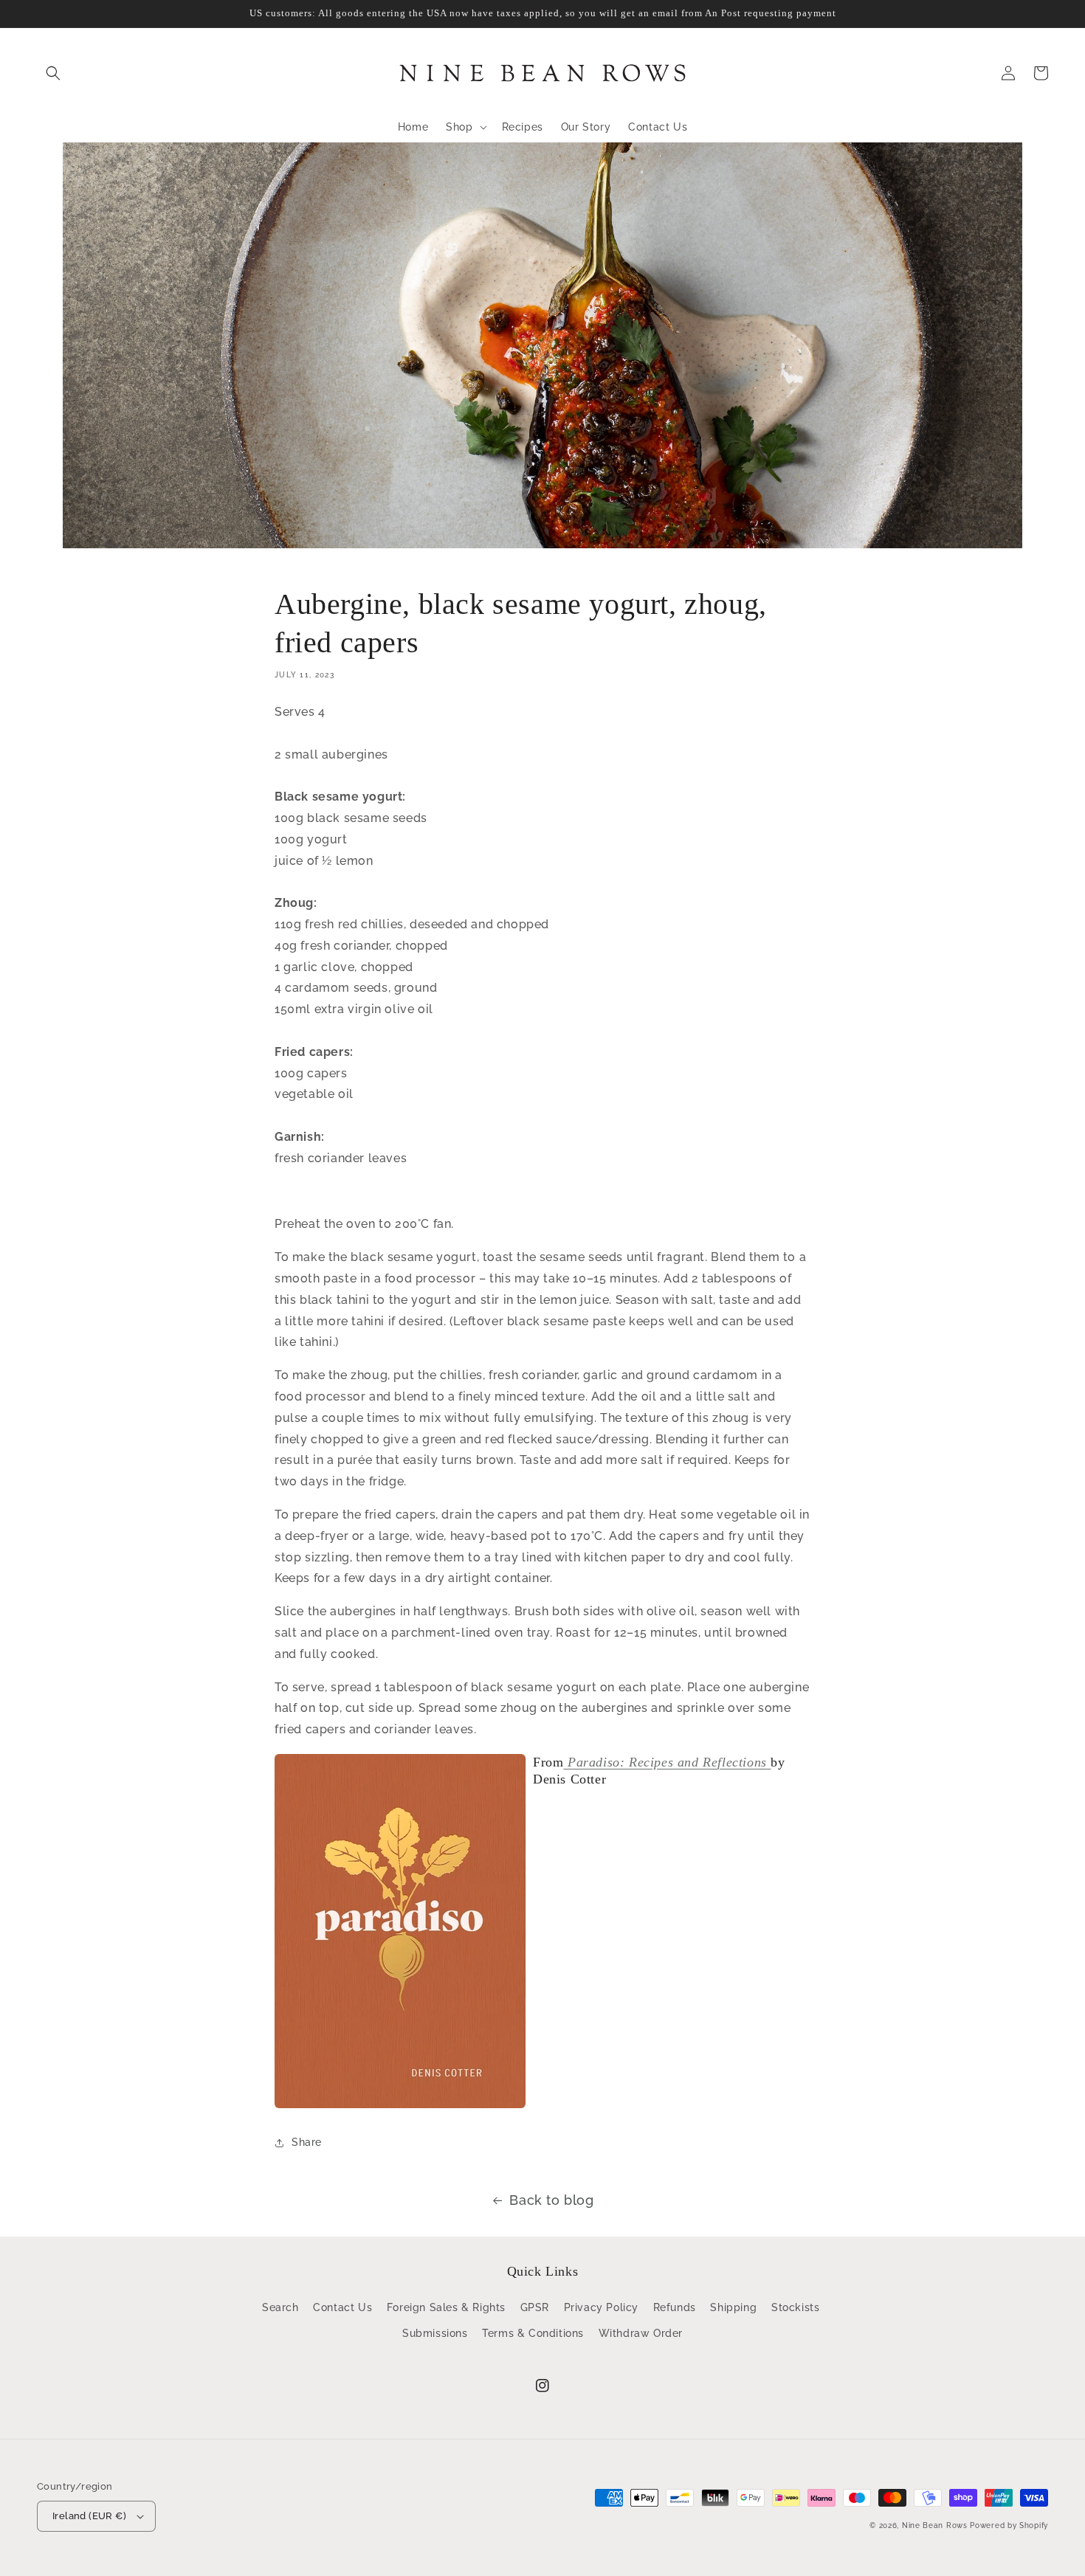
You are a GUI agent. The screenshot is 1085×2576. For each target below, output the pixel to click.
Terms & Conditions (533, 2333)
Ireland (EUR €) (89, 2516)
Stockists (795, 2307)
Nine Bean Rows (935, 2525)
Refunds (675, 2307)
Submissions (435, 2333)
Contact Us (342, 2307)
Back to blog (551, 2200)
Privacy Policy (601, 2307)
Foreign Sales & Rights (446, 2307)
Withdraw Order (641, 2333)
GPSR (535, 2307)
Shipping (733, 2307)
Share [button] (307, 2142)
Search (280, 2307)
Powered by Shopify (1009, 2525)
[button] (53, 73)
